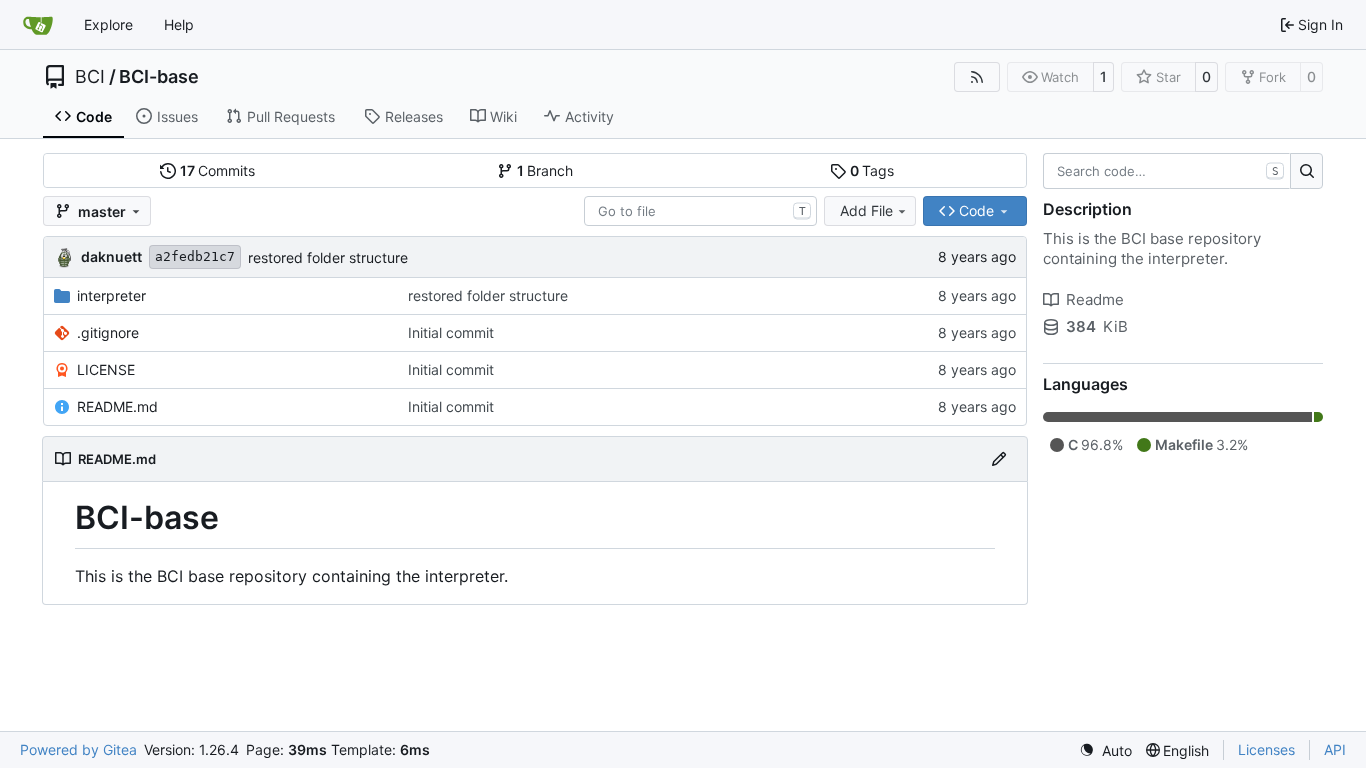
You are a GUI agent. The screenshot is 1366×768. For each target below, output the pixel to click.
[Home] (38, 25)
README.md (117, 406)
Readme (1095, 299)
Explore (108, 24)
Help (179, 24)
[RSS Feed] (977, 77)
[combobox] (700, 211)
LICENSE (106, 369)
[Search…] (1306, 171)
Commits (218, 170)
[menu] (1105, 750)
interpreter (111, 295)
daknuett (111, 256)
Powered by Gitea (78, 749)
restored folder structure (328, 257)
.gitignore (108, 332)
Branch (545, 170)
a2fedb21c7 (195, 256)
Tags (872, 170)
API (1335, 749)
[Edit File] (999, 459)
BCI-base (159, 77)
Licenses (1266, 749)
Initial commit (451, 332)
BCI (90, 77)
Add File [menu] (866, 210)
